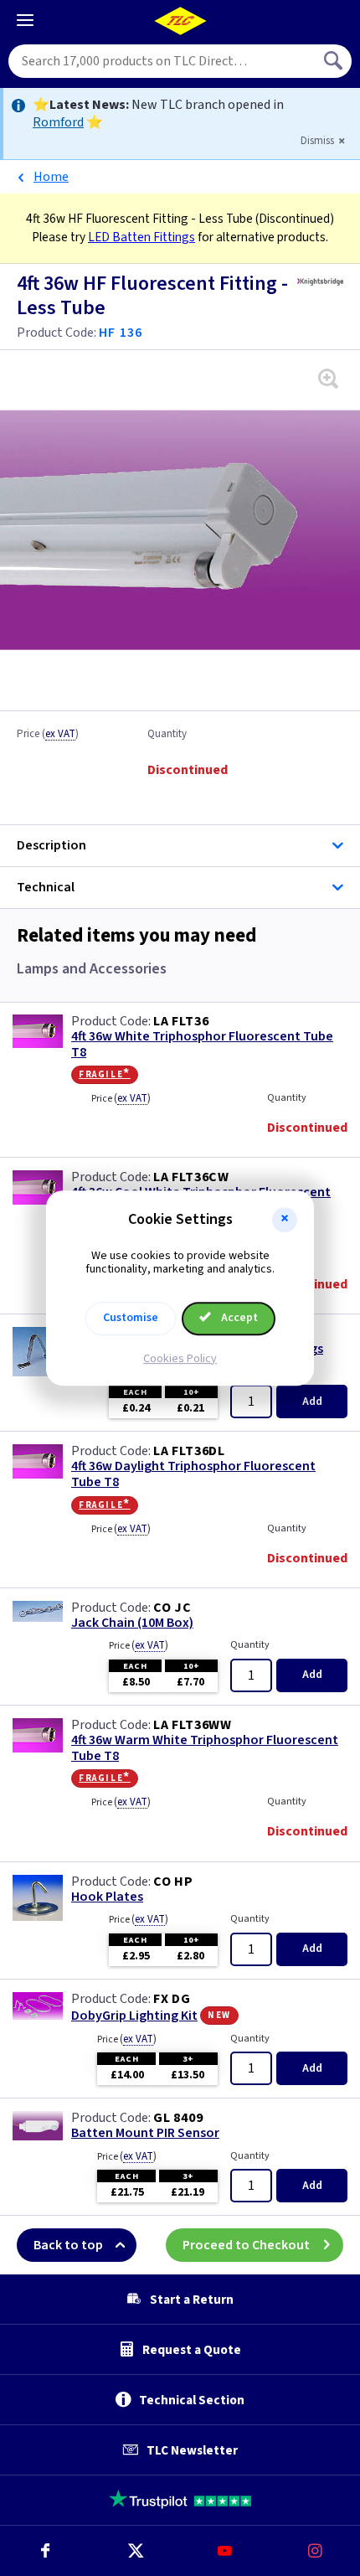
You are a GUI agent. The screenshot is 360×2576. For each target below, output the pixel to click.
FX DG (172, 1999)
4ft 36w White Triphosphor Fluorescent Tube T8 (202, 1045)
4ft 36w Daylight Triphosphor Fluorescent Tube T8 (193, 1474)
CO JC (172, 1608)
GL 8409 (178, 2118)
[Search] (335, 61)
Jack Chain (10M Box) (132, 1623)
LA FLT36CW (191, 1177)
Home (51, 177)
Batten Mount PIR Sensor (145, 2133)
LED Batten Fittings (141, 237)
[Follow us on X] (136, 2551)
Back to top (68, 2245)
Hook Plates (107, 1897)
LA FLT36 (181, 1021)
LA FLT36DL (189, 1451)
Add (312, 1402)
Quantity (167, 735)
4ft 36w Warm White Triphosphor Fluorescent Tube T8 (205, 1748)
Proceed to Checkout (246, 2245)
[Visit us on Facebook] (45, 2551)
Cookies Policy (180, 1359)
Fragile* (105, 1074)
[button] (285, 1220)
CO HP (173, 1882)
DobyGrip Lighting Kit (134, 2016)
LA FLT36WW (193, 1725)
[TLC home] (180, 21)
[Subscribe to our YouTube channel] (225, 2551)
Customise (131, 1318)
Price (48, 735)
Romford (58, 122)
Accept (238, 1318)
